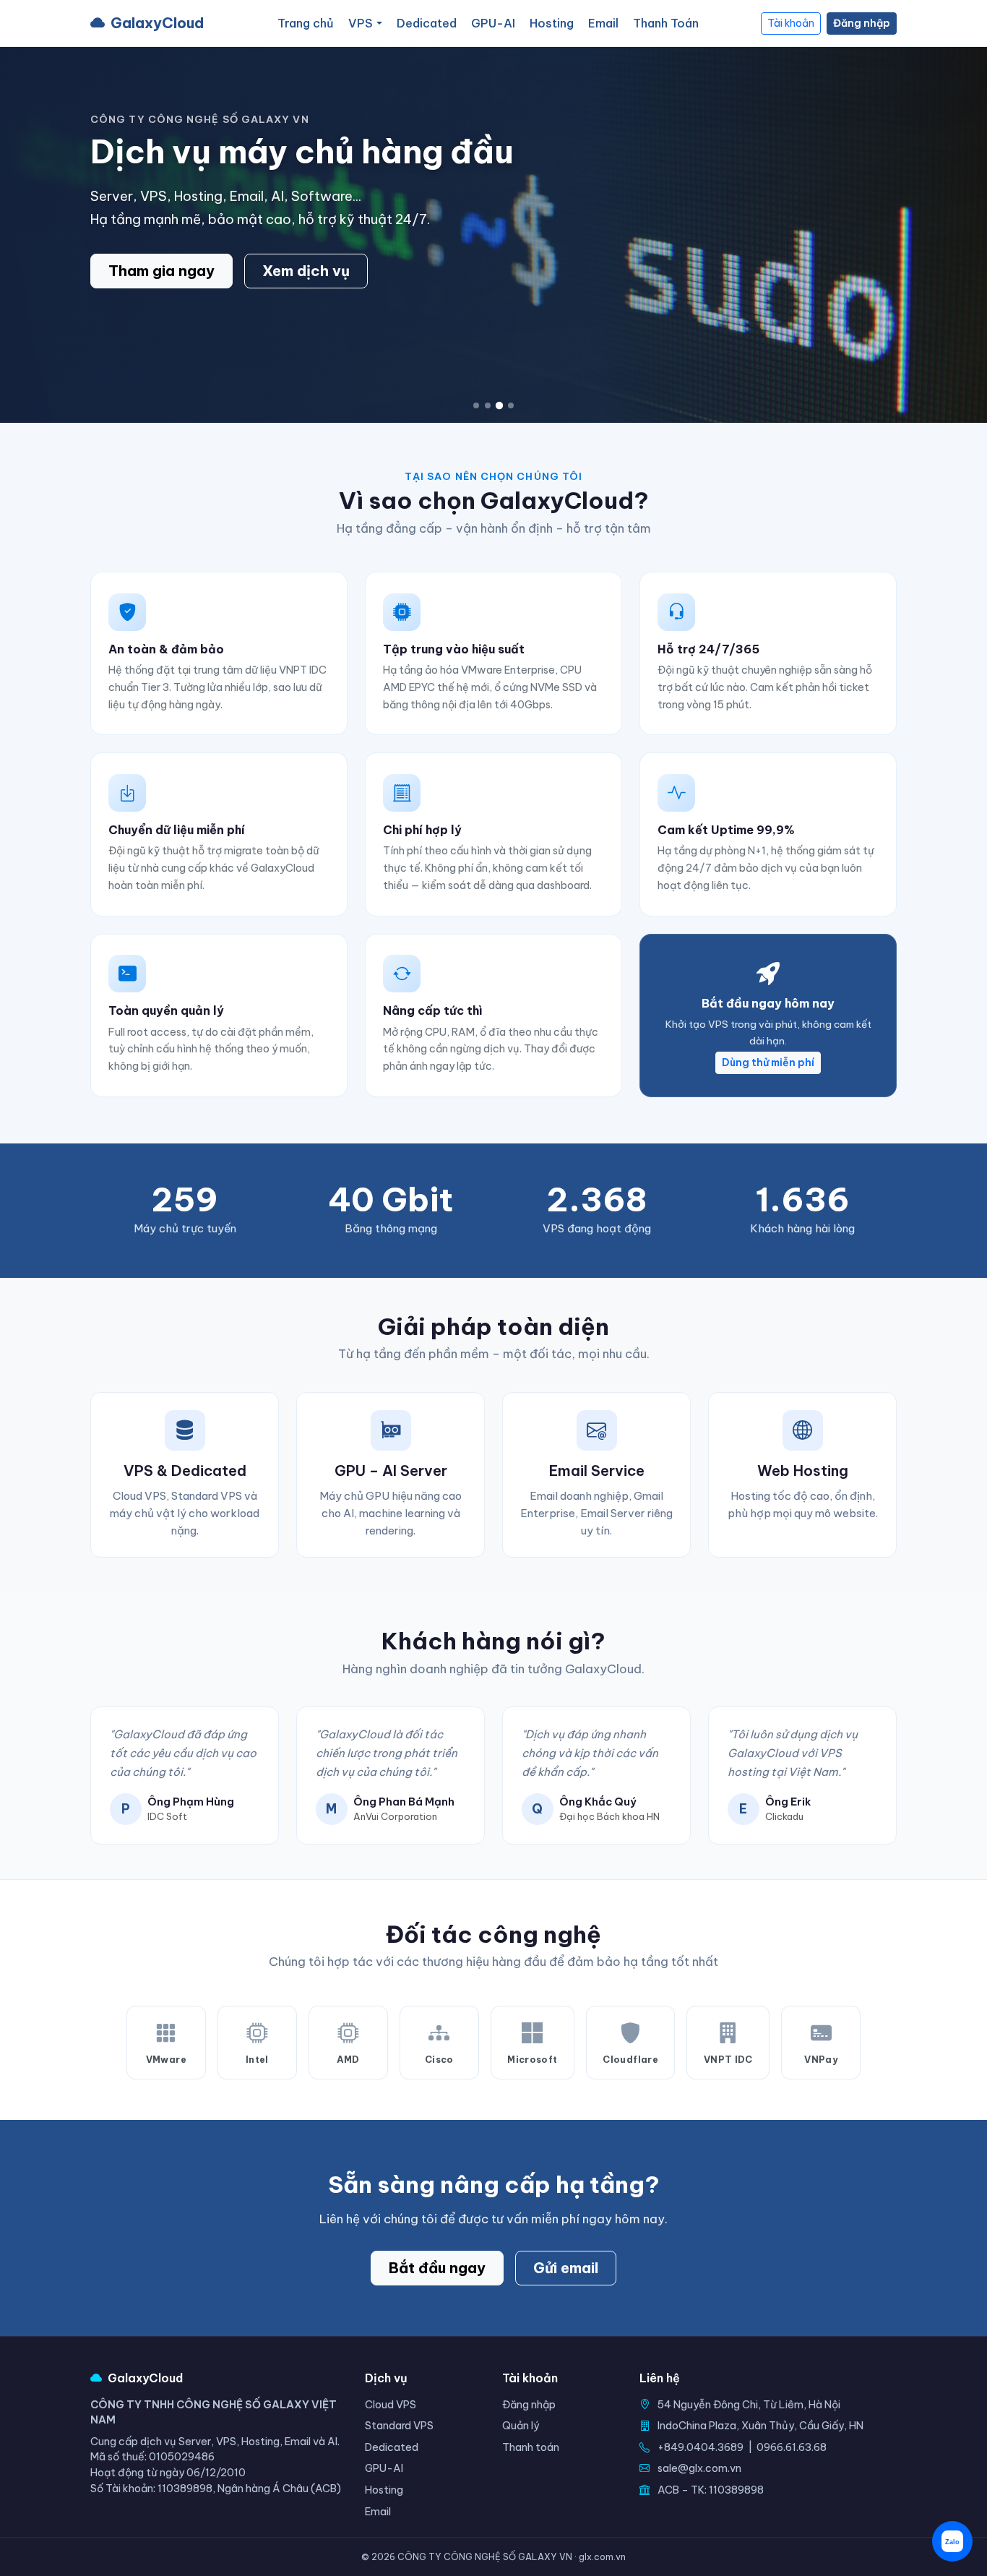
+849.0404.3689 (701, 2447)
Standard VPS (399, 2426)
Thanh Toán (666, 23)
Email (603, 23)
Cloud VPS (391, 2405)
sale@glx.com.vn (699, 2468)
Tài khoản (791, 23)
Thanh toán (531, 2447)
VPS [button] (361, 23)
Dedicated (427, 23)
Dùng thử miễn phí (768, 1062)
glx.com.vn (602, 2557)
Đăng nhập (862, 23)
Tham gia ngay (161, 271)
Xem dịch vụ (306, 271)
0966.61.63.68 (792, 2447)
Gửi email (566, 2268)
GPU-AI (493, 23)
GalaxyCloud (157, 23)
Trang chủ (306, 23)
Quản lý (521, 2426)
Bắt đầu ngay (437, 2268)
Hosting (552, 23)
